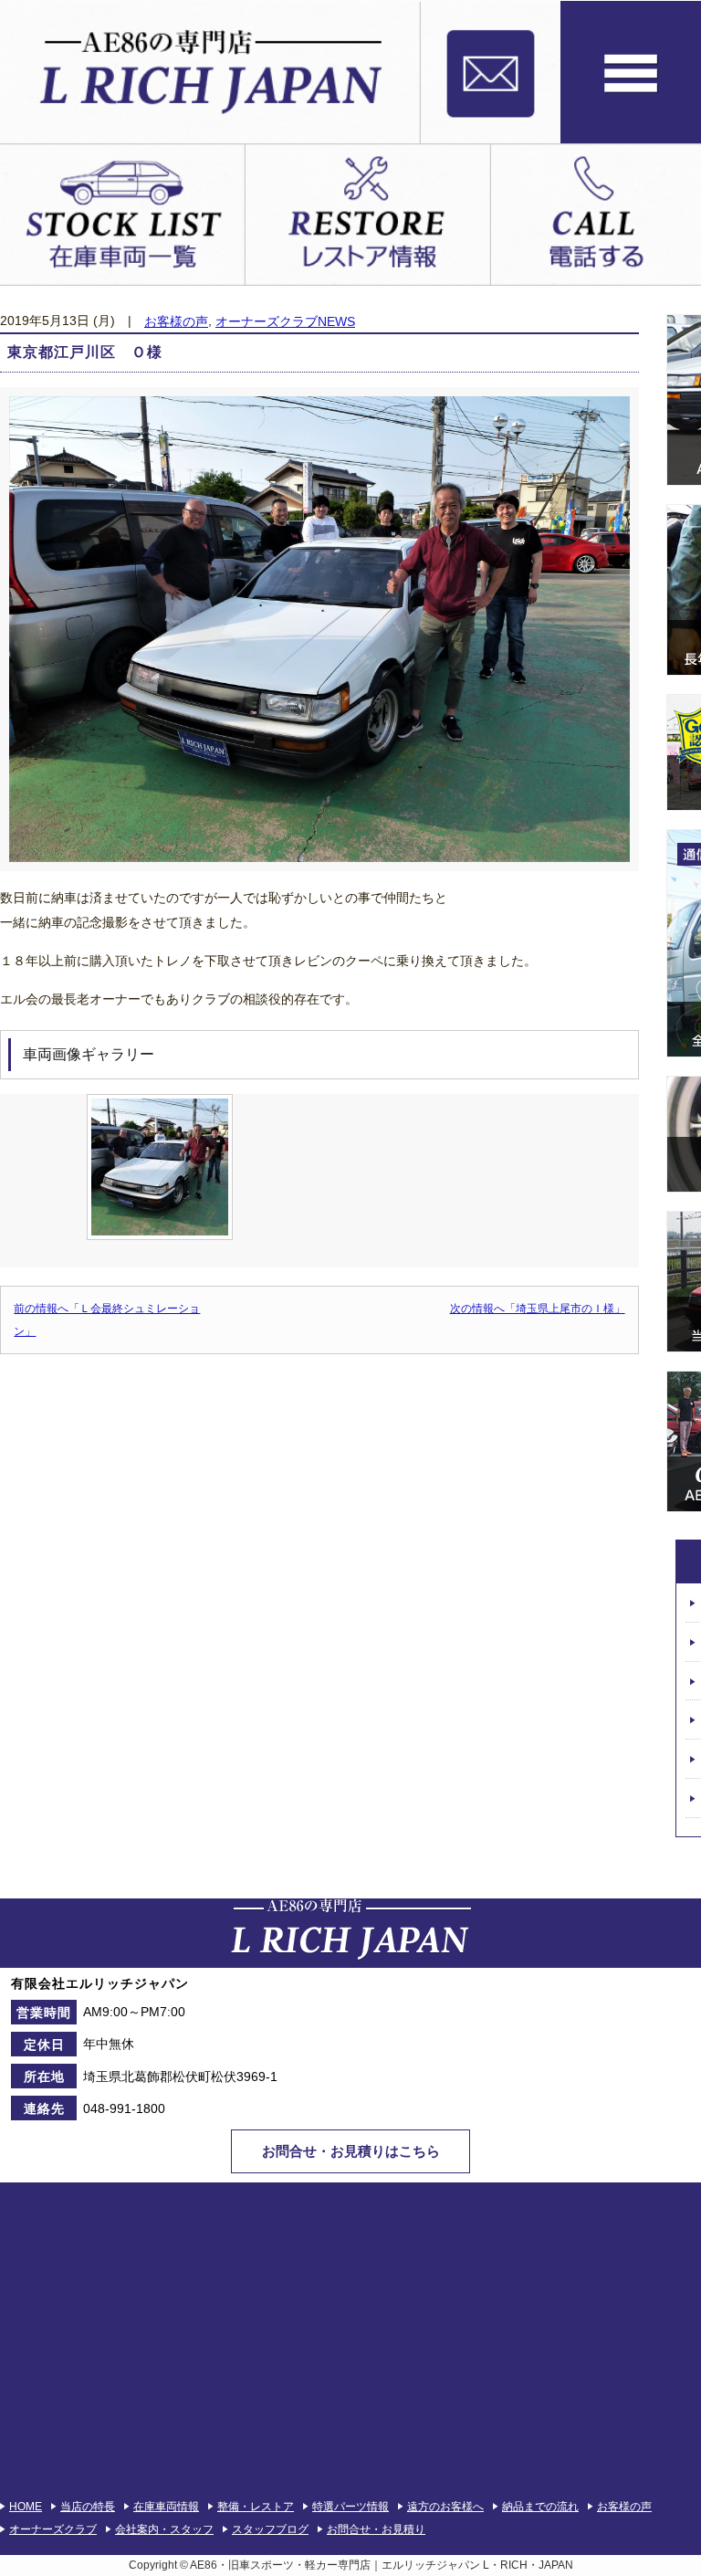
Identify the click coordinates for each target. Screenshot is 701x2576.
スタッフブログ (270, 2529)
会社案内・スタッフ (164, 2529)
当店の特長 (88, 2507)
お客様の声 (176, 322)
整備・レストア (256, 2507)
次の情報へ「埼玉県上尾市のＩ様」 (538, 1309)
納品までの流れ (540, 2507)
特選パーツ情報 (350, 2507)
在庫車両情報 (166, 2507)
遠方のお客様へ (445, 2507)
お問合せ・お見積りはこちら (351, 2151)
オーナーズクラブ (53, 2529)
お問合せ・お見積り (376, 2529)
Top (658, 2533)
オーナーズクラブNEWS (285, 322)
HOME (26, 2507)
